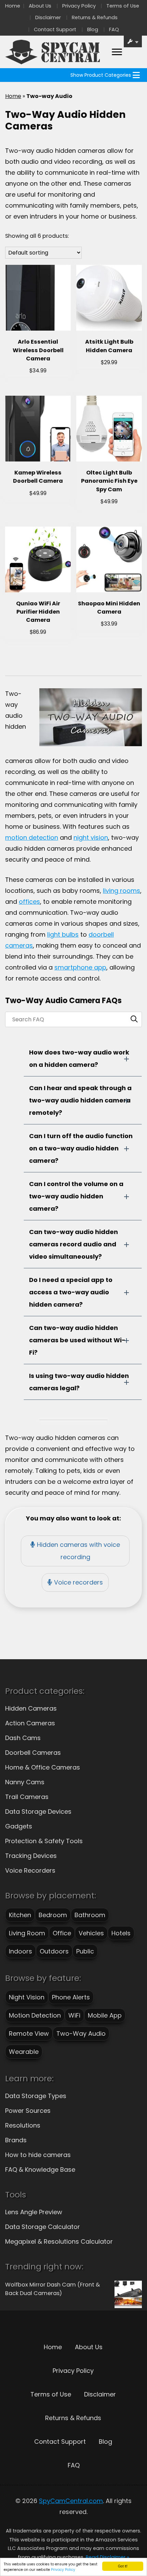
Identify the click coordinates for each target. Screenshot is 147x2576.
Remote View (29, 2033)
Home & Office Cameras (43, 1767)
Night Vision (27, 1997)
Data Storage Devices (38, 1811)
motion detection (32, 837)
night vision (91, 837)
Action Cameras (30, 1723)
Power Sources (28, 2111)
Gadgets (19, 1826)
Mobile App (105, 2015)
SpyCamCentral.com (71, 2501)
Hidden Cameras (31, 1708)
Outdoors (54, 1951)
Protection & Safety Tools (44, 1841)
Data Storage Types (36, 2096)
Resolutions (23, 2125)
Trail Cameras (27, 1797)
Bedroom (53, 1915)
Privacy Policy (63, 2570)
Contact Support (55, 29)
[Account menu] (117, 52)
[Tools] (133, 41)
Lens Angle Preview (34, 2212)
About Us (40, 6)
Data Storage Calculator (43, 2227)
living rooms (122, 891)
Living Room (27, 1933)
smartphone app (80, 967)
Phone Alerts (71, 1997)
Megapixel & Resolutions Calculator (59, 2241)
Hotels (121, 1933)
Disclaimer (48, 17)
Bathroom (90, 1915)
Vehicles (91, 1933)
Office (62, 1933)
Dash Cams (23, 1738)
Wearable (24, 2052)
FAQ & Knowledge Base (40, 2170)
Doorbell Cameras (33, 1753)
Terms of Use (123, 6)
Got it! (123, 2566)
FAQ (114, 29)
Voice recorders (78, 1582)
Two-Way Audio (81, 2033)
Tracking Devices (31, 1856)
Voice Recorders (30, 1870)
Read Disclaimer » (108, 2557)
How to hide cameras (38, 2155)
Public (85, 1951)
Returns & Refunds (95, 17)
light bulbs (63, 934)
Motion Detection (35, 2015)
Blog (93, 29)
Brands (16, 2140)
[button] (101, 75)
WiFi (74, 2015)
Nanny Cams (25, 1782)
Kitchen (20, 1915)
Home (13, 6)
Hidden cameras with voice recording (78, 1551)
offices (29, 902)
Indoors (21, 1951)
